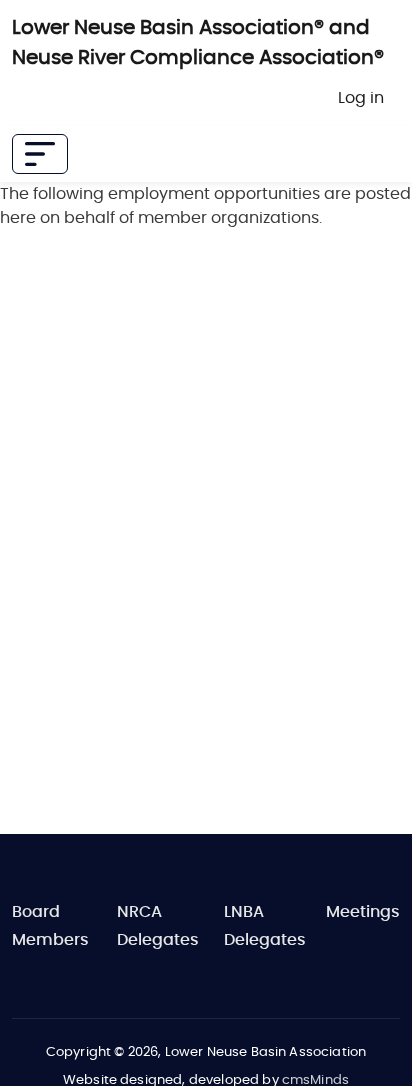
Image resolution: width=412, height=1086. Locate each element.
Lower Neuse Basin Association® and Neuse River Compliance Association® (198, 43)
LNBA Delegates (265, 926)
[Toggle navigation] (40, 154)
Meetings (363, 912)
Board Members (50, 926)
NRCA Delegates (158, 926)
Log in (361, 98)
